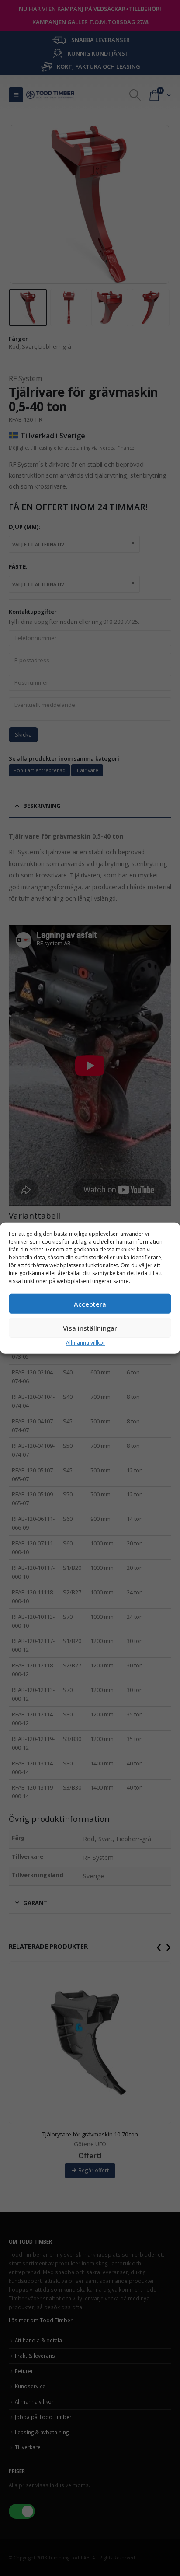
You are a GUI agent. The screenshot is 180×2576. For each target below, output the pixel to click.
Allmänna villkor (86, 1343)
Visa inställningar (90, 1328)
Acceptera (90, 1304)
